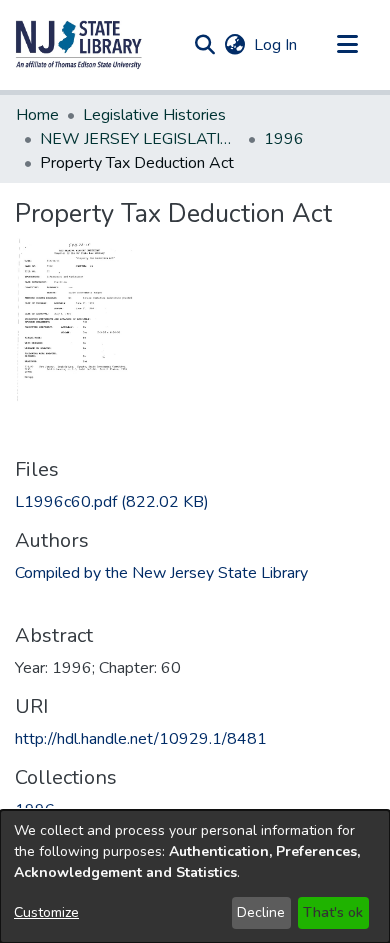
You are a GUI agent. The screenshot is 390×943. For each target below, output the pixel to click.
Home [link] (37, 115)
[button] (79, 45)
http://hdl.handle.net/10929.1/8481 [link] (141, 739)
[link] (112, 502)
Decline (261, 912)
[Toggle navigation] (347, 45)
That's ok (333, 912)
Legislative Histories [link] (154, 115)
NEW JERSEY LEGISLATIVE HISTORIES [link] (140, 139)
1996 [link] (284, 139)
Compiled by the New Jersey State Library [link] (161, 573)
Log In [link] (276, 45)
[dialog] (195, 876)
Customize (46, 912)
